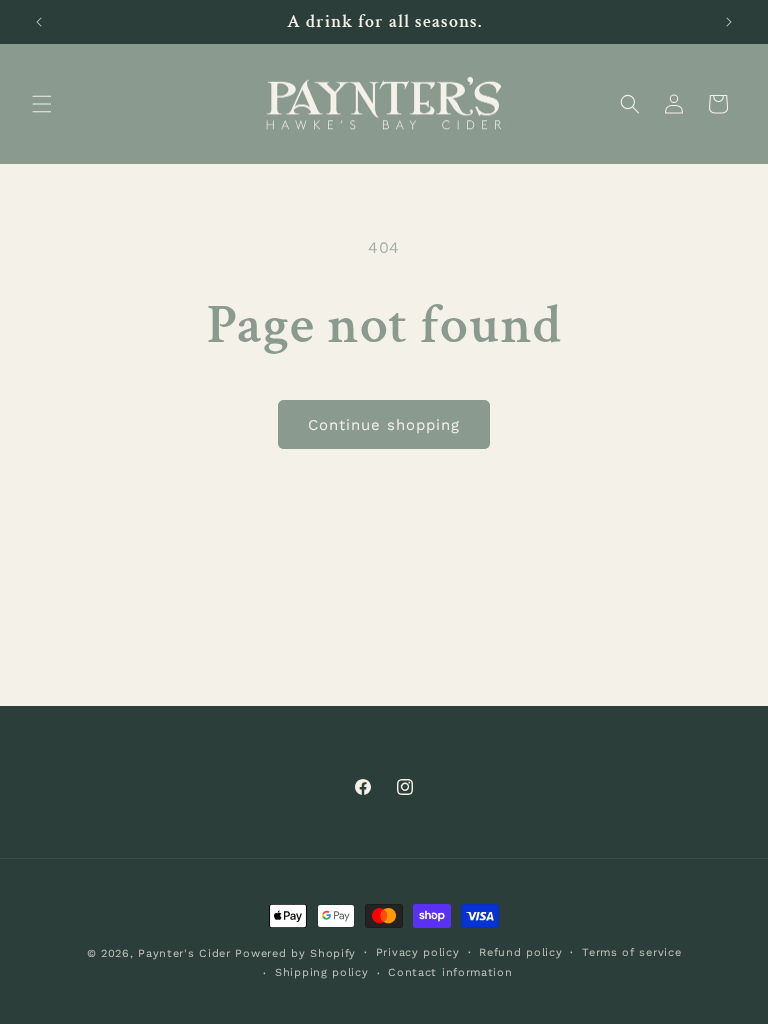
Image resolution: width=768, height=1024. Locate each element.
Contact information (450, 972)
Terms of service (631, 952)
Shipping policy (322, 972)
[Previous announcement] (39, 22)
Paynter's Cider (184, 953)
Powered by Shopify (295, 953)
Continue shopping (384, 425)
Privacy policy (418, 952)
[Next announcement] (729, 22)
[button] (42, 104)
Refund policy (520, 952)
